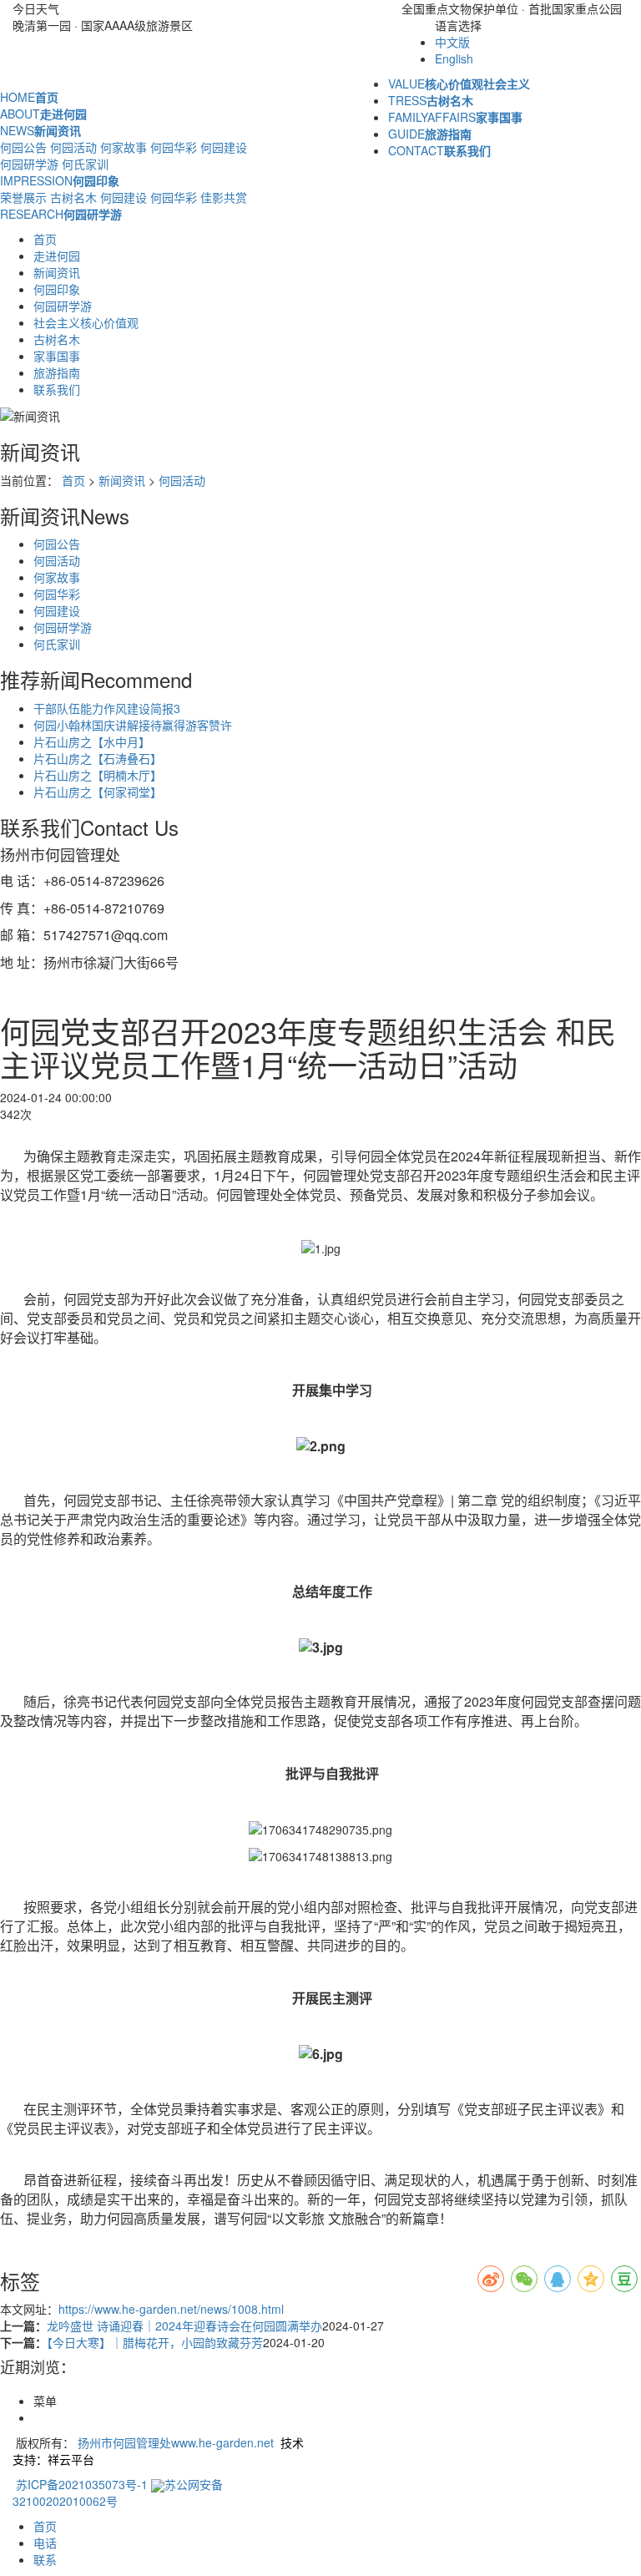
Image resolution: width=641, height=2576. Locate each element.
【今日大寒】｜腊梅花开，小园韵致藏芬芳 (155, 2342)
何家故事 (124, 147)
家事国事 (57, 356)
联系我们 (57, 389)
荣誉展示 (23, 197)
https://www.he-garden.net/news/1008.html (171, 2309)
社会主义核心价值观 (86, 322)
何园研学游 (29, 164)
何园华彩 (174, 147)
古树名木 (73, 197)
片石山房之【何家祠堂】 (98, 792)
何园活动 (73, 147)
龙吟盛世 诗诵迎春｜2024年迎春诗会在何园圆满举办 (184, 2325)
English (454, 58)
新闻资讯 (57, 272)
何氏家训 (85, 164)
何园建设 (224, 147)
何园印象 (57, 289)
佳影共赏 (224, 197)
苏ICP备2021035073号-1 (82, 2484)
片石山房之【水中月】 (92, 741)
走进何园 (57, 256)
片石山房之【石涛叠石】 (98, 758)
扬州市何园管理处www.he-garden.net (176, 2442)
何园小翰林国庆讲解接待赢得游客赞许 (133, 725)
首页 (45, 239)
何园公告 (23, 147)
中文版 (452, 42)
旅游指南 (57, 372)
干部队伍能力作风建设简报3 (107, 708)
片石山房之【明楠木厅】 (98, 775)
